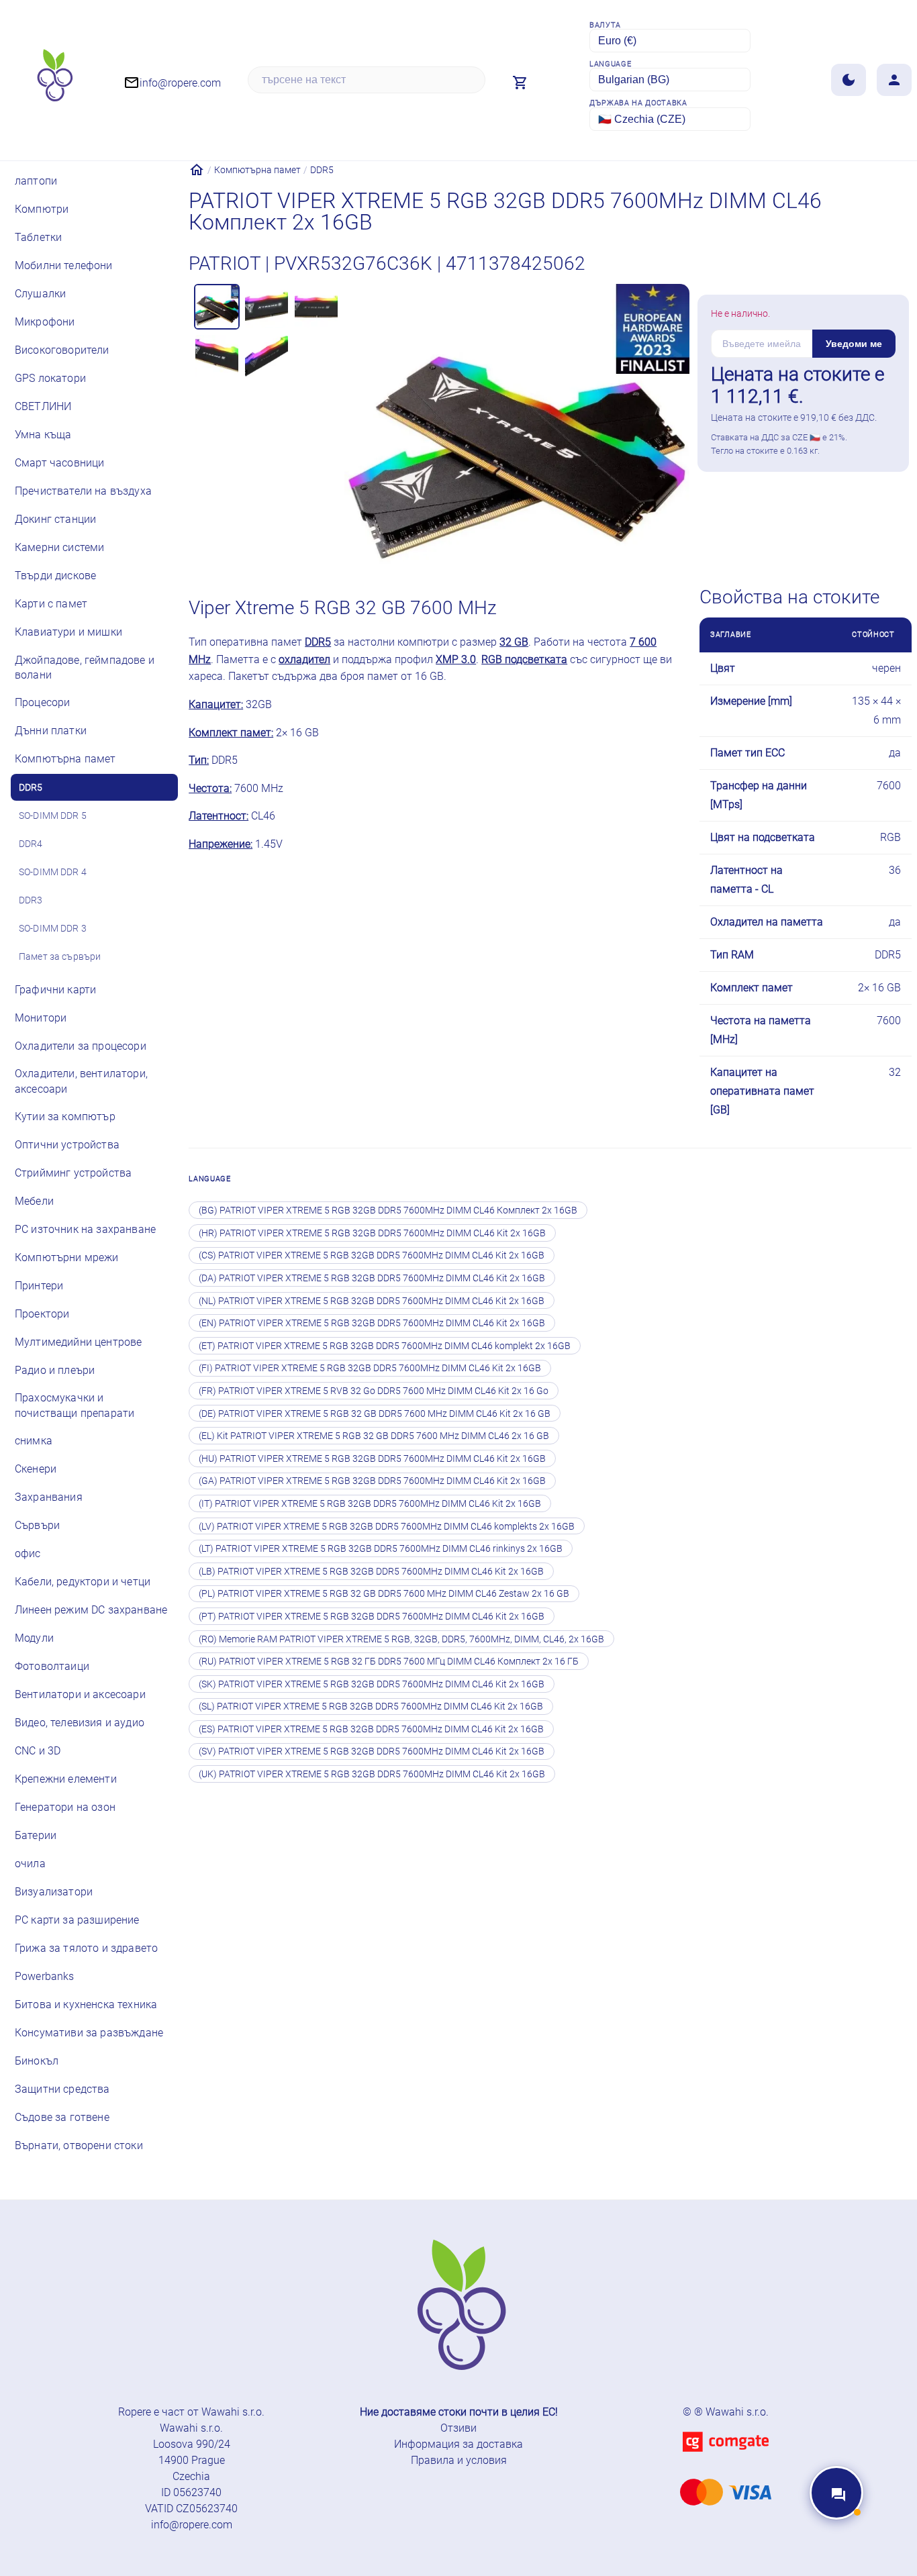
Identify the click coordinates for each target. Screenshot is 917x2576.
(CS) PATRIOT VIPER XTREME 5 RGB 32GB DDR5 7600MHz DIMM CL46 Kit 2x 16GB (372, 1255)
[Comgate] (726, 2460)
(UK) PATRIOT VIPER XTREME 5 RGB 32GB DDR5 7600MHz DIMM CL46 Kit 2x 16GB (372, 1774)
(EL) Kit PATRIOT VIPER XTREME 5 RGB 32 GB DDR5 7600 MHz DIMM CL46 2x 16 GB (374, 1436)
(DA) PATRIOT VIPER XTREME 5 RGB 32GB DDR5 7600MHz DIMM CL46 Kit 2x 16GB (372, 1278)
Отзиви (458, 2428)
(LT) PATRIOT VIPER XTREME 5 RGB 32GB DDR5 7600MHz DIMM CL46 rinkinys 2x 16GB (381, 1548)
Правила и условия (459, 2460)
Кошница (834, 508)
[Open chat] (836, 2493)
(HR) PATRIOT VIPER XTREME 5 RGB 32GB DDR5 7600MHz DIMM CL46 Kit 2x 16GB (372, 1233)
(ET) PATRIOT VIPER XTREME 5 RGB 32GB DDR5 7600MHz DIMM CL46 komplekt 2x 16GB (385, 1346)
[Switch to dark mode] (849, 80)
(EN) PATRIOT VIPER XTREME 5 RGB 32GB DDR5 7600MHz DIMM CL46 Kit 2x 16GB (372, 1323)
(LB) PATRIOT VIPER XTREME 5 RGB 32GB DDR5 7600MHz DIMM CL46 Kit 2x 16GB (371, 1571)
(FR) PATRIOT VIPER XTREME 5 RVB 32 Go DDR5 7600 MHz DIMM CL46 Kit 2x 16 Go (374, 1391)
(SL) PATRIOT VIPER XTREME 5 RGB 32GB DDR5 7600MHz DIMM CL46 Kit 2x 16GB (371, 1706)
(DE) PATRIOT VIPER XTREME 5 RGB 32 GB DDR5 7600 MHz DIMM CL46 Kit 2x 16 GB (375, 1414)
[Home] (197, 170)
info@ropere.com (192, 2525)
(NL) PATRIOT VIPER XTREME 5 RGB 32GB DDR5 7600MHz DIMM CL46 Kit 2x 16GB (372, 1301)
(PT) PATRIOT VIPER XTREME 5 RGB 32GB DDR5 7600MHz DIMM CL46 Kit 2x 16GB (372, 1616)
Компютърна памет (257, 170)
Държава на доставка (638, 103)
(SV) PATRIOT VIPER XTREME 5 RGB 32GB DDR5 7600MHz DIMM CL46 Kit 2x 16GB (372, 1751)
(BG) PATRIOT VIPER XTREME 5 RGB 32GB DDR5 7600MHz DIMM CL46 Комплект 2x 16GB (388, 1210)
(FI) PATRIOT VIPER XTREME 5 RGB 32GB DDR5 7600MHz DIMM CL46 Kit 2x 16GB (370, 1368)
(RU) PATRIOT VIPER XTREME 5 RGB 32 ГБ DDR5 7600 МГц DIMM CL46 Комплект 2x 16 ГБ (389, 1661)
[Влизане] (894, 80)
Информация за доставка (458, 2444)
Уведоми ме (854, 344)
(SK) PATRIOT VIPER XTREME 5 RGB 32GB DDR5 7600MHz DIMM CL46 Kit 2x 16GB (372, 1684)
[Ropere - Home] (54, 80)
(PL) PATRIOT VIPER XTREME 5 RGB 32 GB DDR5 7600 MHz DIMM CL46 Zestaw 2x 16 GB (384, 1593)
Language (610, 64)
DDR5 (322, 170)
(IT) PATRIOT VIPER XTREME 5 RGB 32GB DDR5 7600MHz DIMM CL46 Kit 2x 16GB (370, 1503)
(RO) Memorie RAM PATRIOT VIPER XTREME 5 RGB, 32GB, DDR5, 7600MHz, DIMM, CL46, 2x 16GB (401, 1639)
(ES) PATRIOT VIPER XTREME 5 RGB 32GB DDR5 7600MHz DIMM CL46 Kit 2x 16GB (371, 1729)
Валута (605, 25)
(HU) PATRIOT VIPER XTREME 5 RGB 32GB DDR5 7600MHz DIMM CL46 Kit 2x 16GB (372, 1458)
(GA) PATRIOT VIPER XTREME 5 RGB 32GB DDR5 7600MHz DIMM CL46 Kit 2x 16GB (372, 1481)
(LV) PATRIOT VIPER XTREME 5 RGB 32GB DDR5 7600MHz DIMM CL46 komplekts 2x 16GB (387, 1526)
